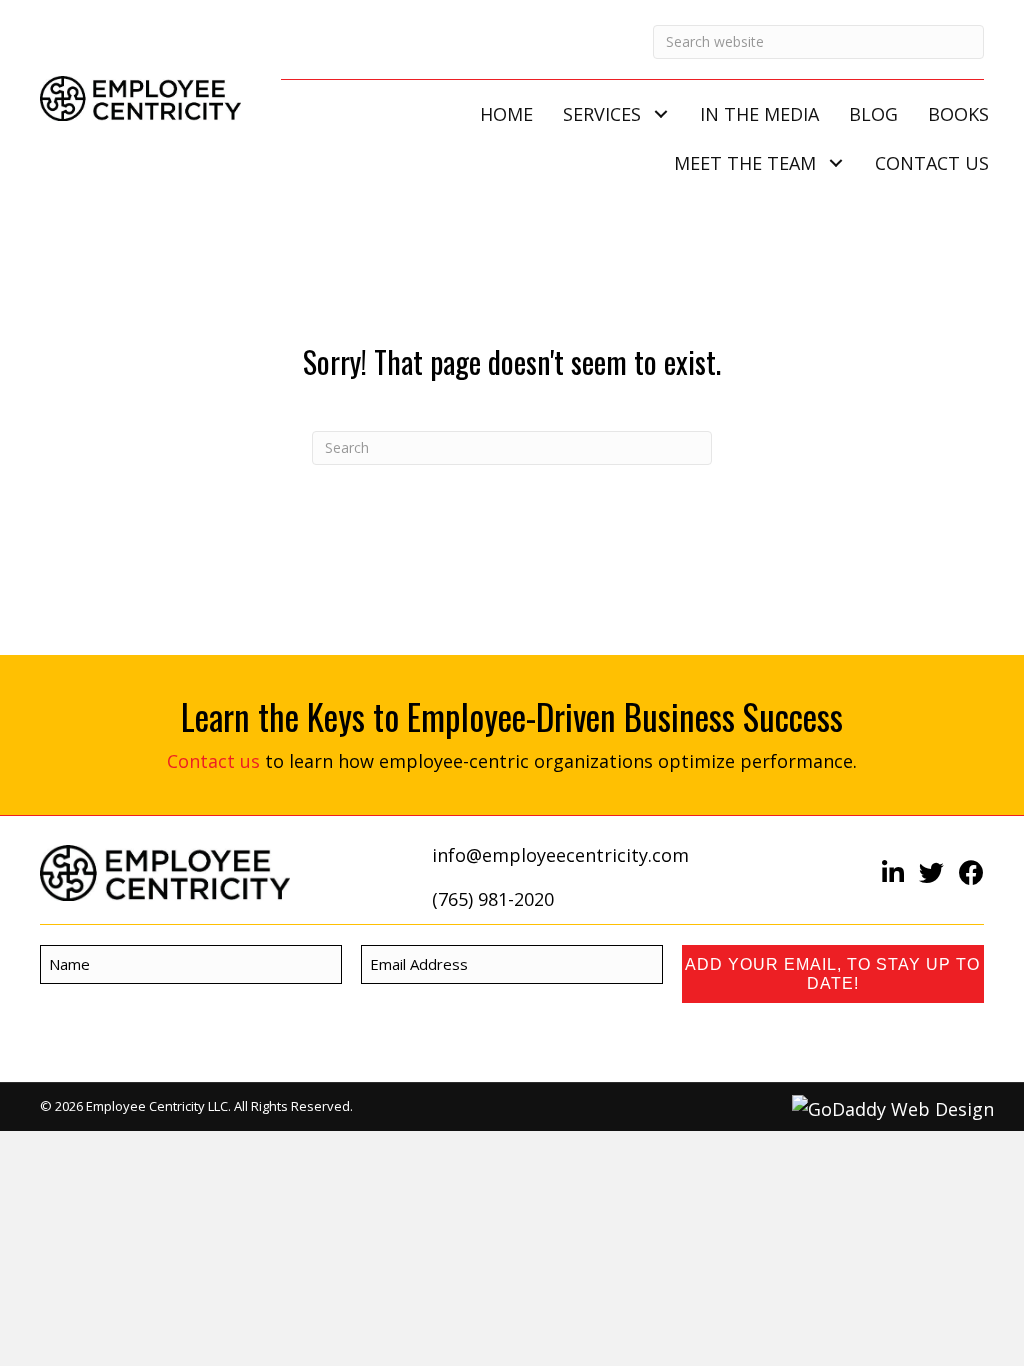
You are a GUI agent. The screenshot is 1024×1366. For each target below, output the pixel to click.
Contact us (213, 761)
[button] (660, 114)
